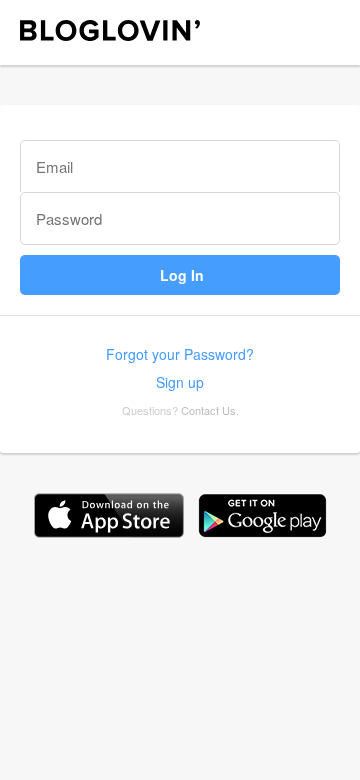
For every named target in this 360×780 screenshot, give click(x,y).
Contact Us (208, 410)
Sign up (180, 382)
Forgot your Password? (180, 354)
